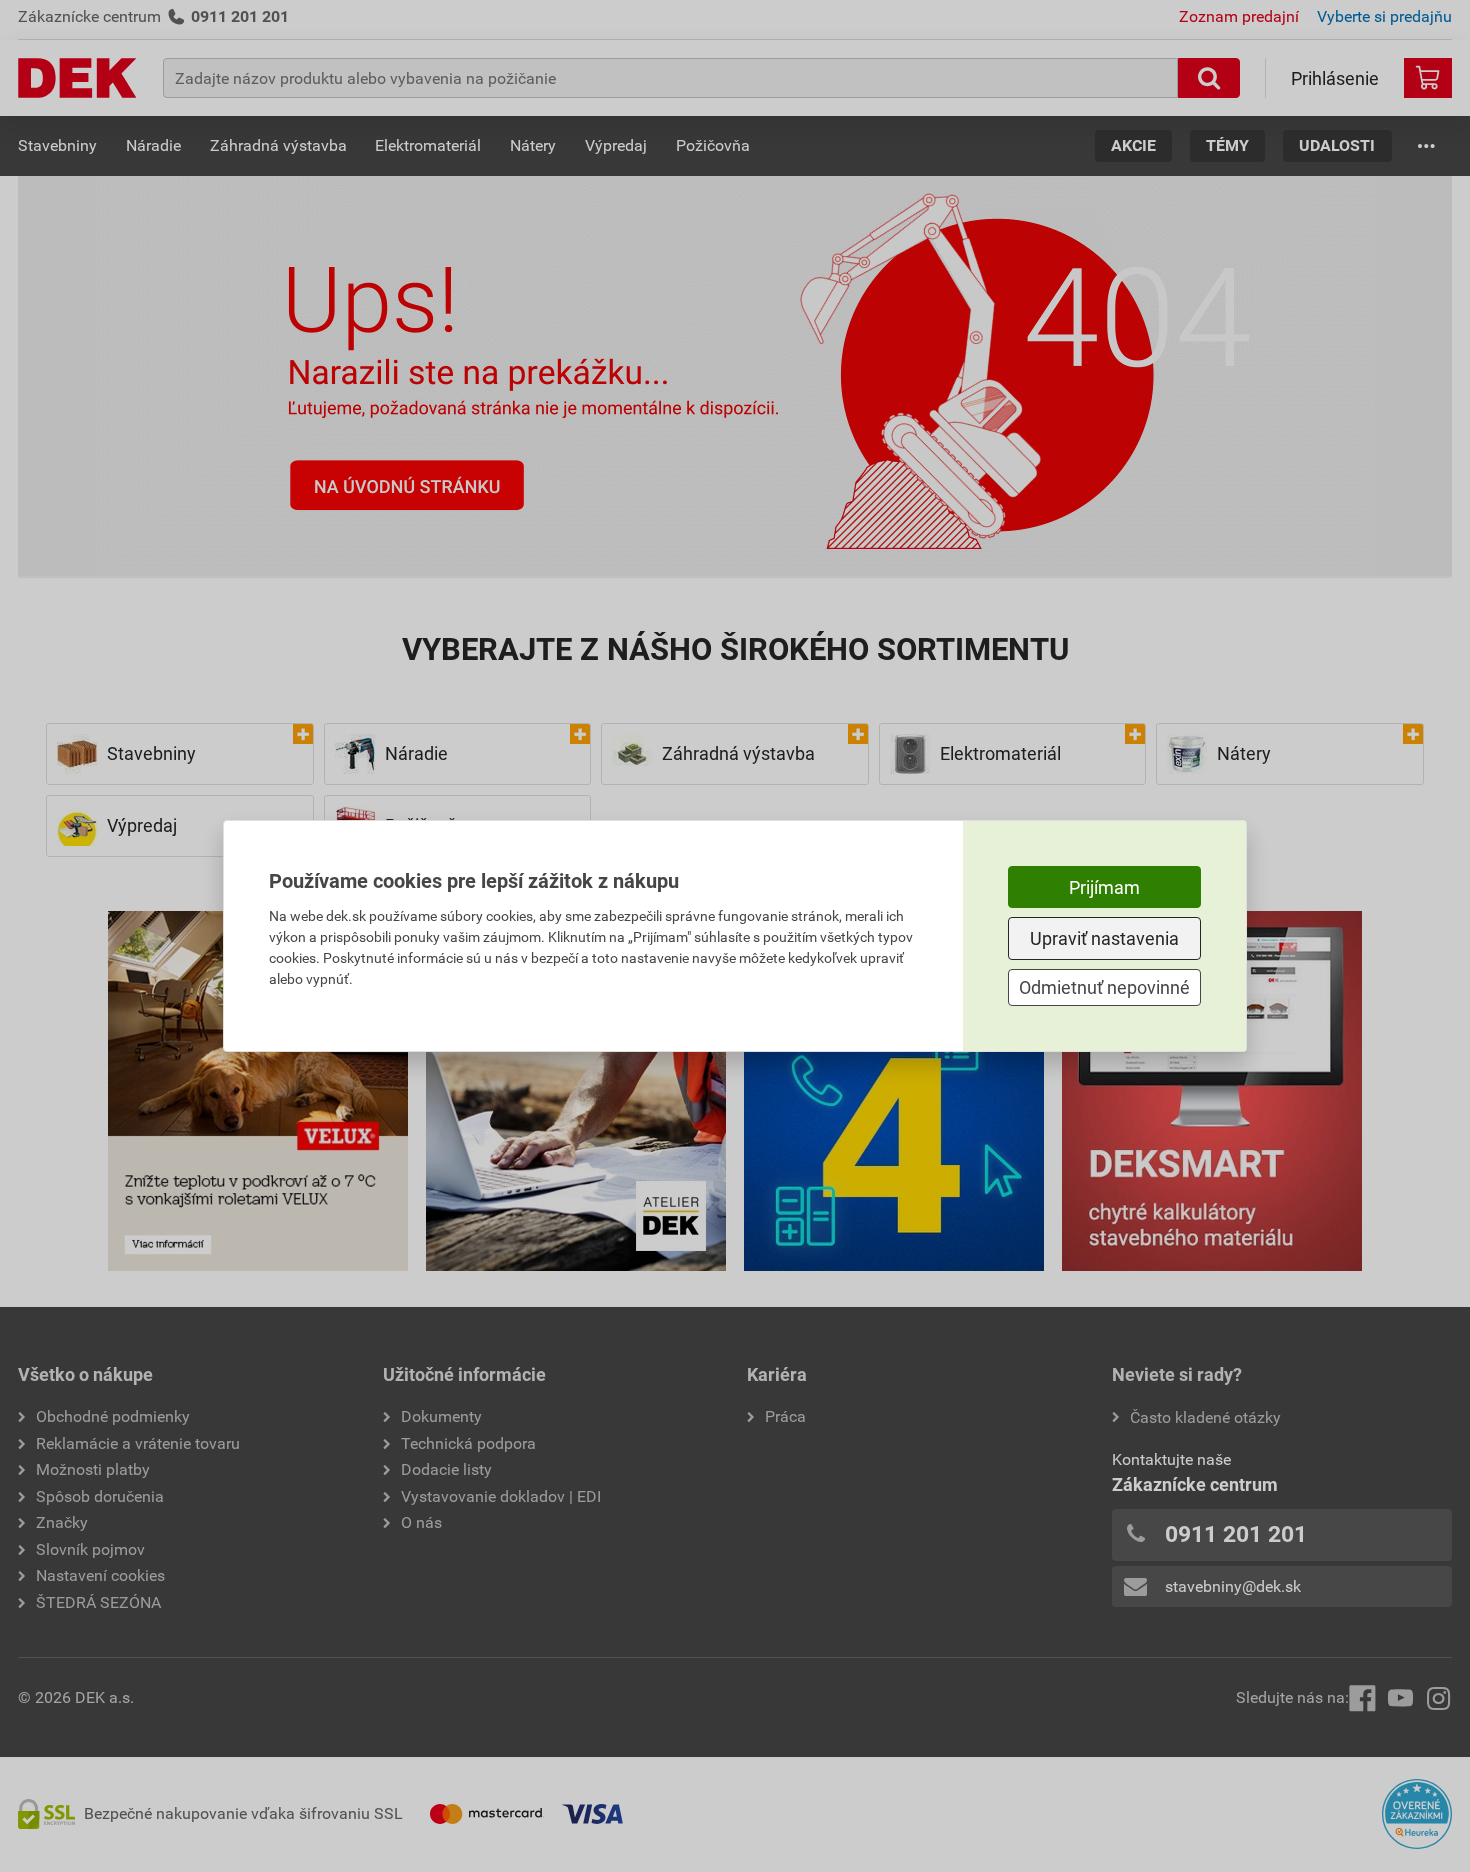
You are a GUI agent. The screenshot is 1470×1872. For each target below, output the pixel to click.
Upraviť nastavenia (1104, 938)
